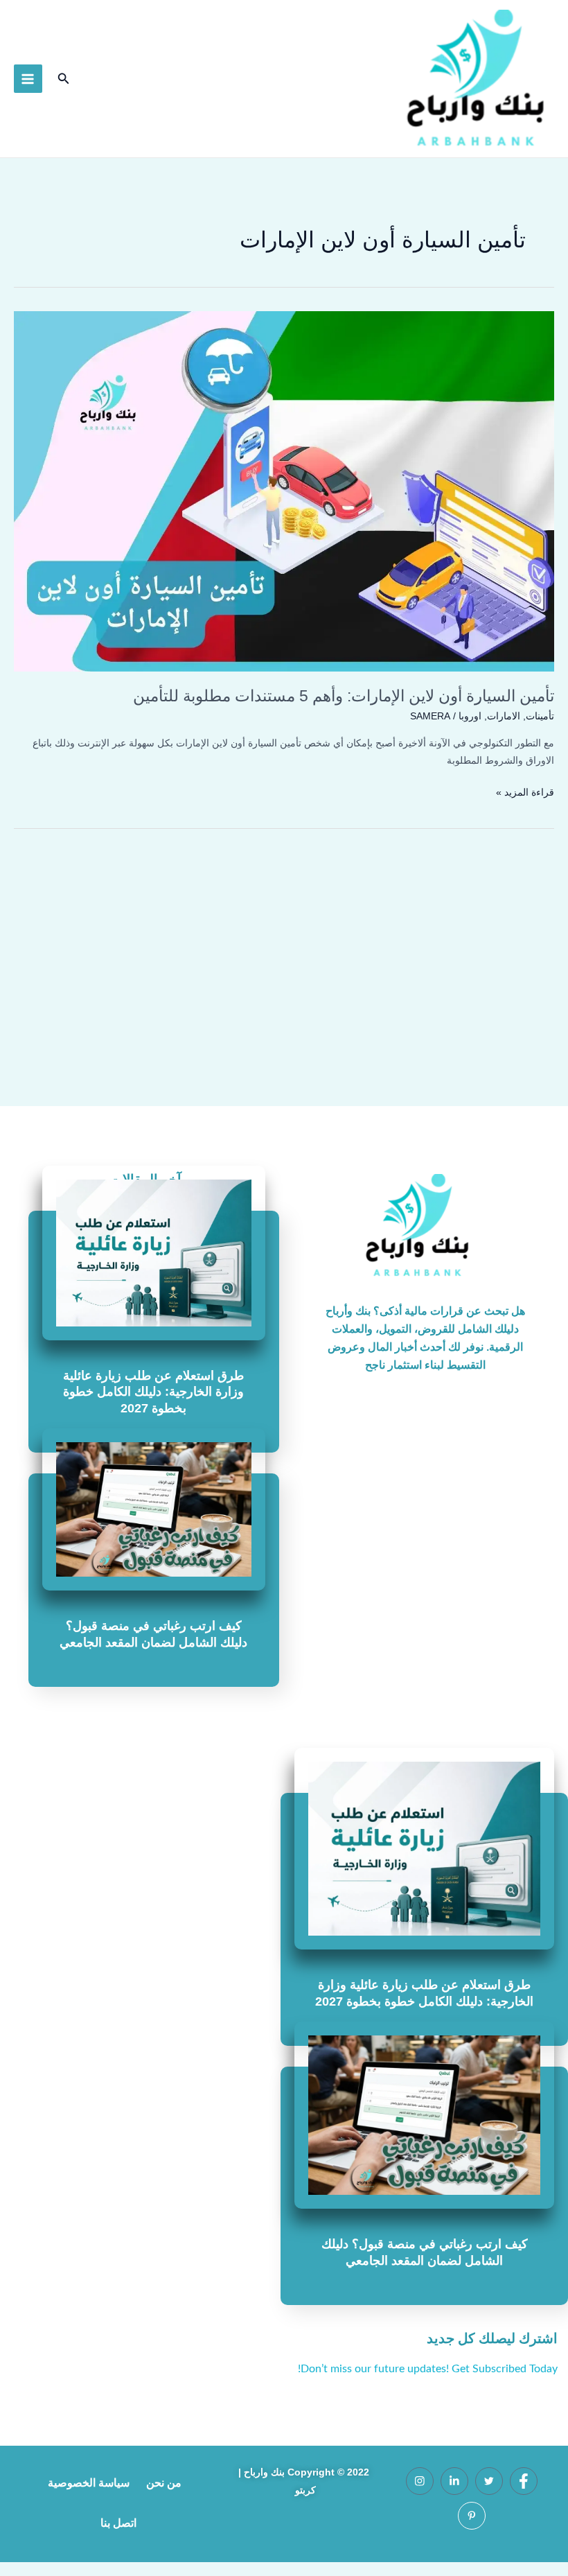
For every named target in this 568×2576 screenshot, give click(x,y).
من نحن (164, 2483)
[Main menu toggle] (28, 79)
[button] (62, 79)
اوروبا (470, 716)
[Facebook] (524, 2481)
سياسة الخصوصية (89, 2483)
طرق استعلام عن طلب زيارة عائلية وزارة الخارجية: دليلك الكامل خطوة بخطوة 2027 (153, 1392)
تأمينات (540, 716)
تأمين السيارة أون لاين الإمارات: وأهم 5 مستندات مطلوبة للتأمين (344, 696)
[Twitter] (489, 2481)
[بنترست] (472, 2516)
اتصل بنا (118, 2523)
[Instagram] (420, 2481)
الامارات (504, 716)
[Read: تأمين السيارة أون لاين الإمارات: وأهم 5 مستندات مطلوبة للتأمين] (284, 491)
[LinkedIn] (454, 2481)
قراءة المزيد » (525, 791)
